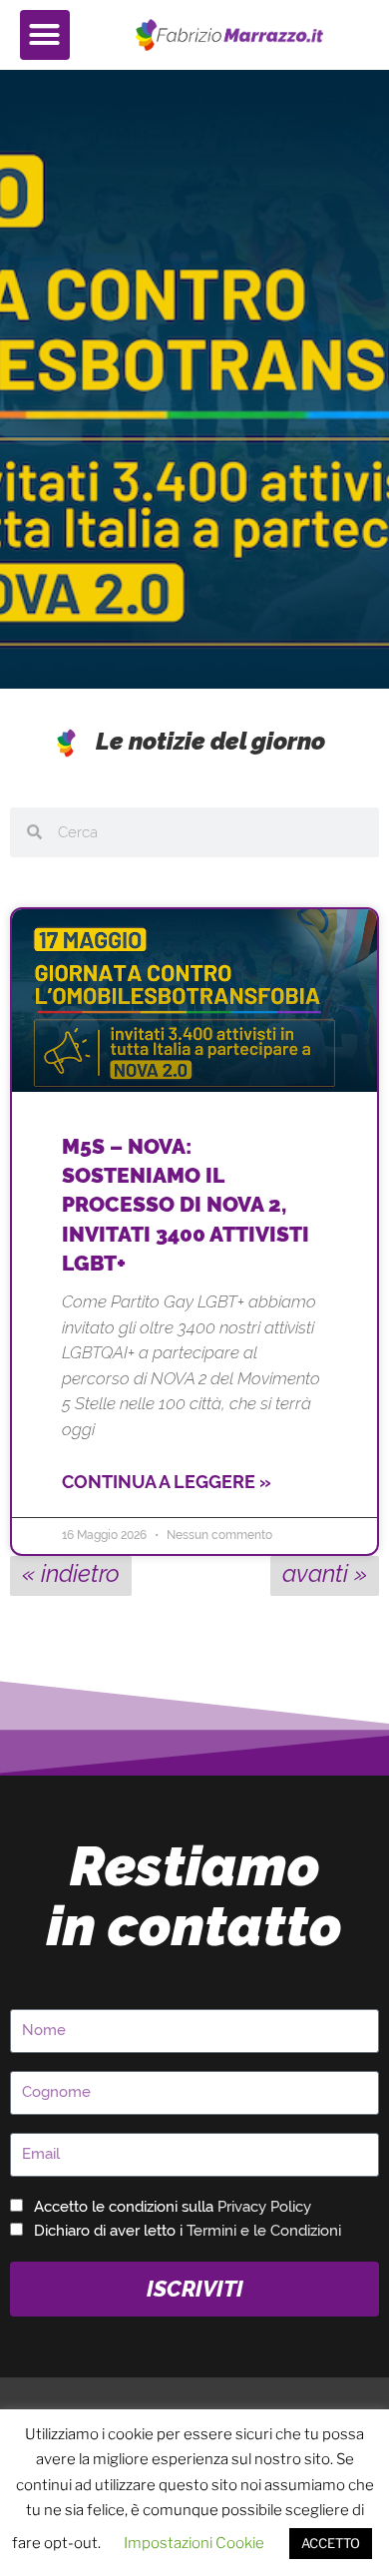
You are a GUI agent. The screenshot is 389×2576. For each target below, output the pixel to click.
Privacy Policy (264, 2207)
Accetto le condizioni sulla (173, 2207)
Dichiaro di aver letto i (188, 2231)
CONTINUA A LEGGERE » (167, 1482)
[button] (45, 35)
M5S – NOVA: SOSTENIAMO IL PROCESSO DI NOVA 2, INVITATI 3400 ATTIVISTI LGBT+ (186, 1205)
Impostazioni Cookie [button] (194, 2543)
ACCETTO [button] (331, 2543)
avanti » (325, 1573)
